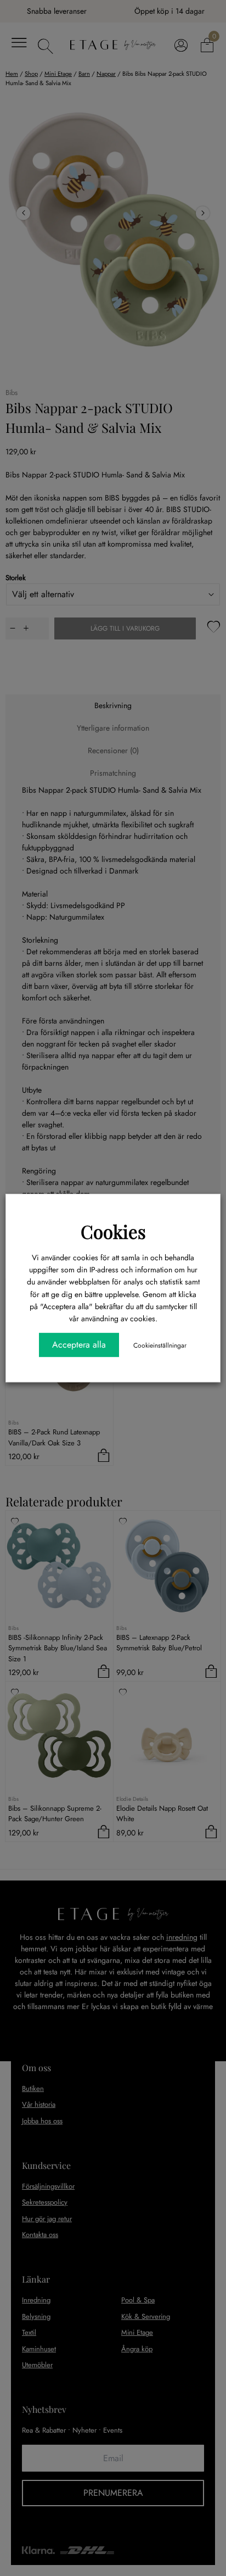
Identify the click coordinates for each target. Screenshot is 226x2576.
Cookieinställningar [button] (160, 1345)
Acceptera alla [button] (79, 1345)
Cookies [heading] (113, 1231)
